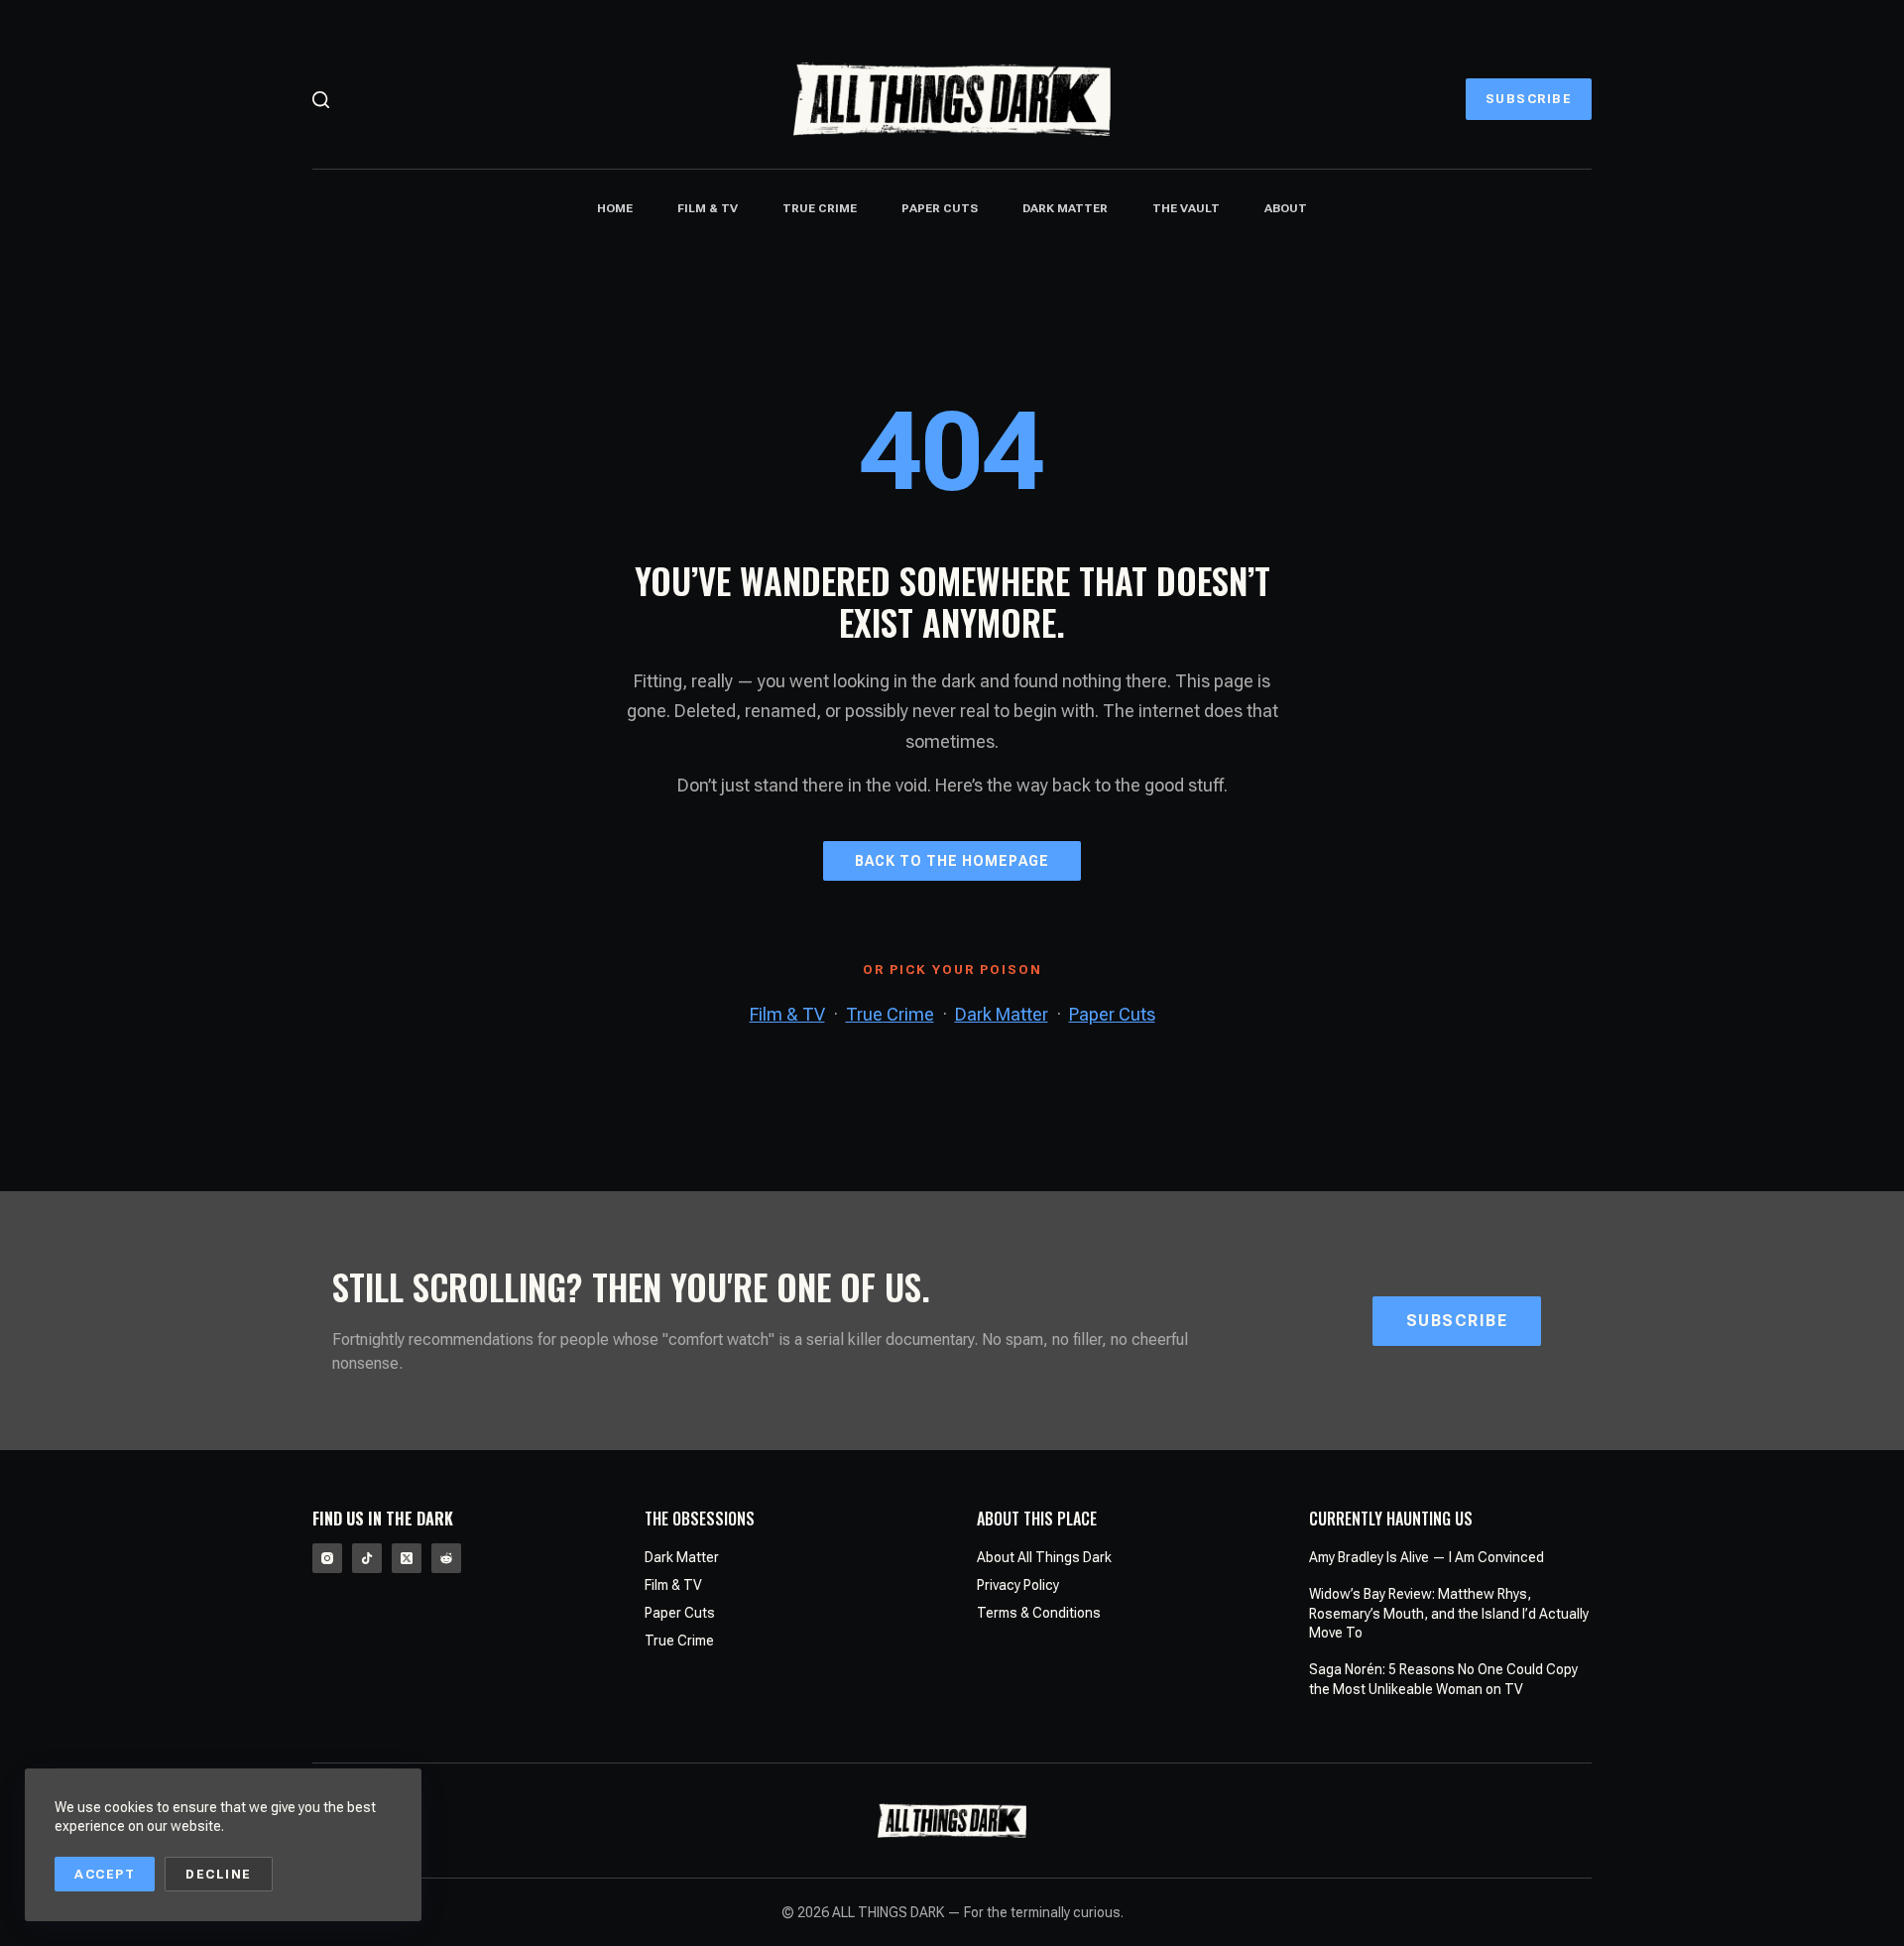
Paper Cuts (940, 208)
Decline (219, 1874)
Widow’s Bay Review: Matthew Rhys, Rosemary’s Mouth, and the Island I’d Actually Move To (1449, 1613)
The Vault (1186, 208)
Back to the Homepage (952, 861)
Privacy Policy (1018, 1585)
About (1286, 208)
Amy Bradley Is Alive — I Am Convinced (1427, 1557)
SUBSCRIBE (1529, 99)
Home (615, 208)
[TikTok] (367, 1558)
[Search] (321, 100)
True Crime (820, 208)
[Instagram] (327, 1558)
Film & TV (708, 208)
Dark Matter (1065, 208)
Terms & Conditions (1039, 1613)
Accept (105, 1874)
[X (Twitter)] (407, 1558)
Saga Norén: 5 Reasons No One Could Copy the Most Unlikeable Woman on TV (1443, 1679)
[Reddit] (446, 1558)
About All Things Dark (1044, 1557)
